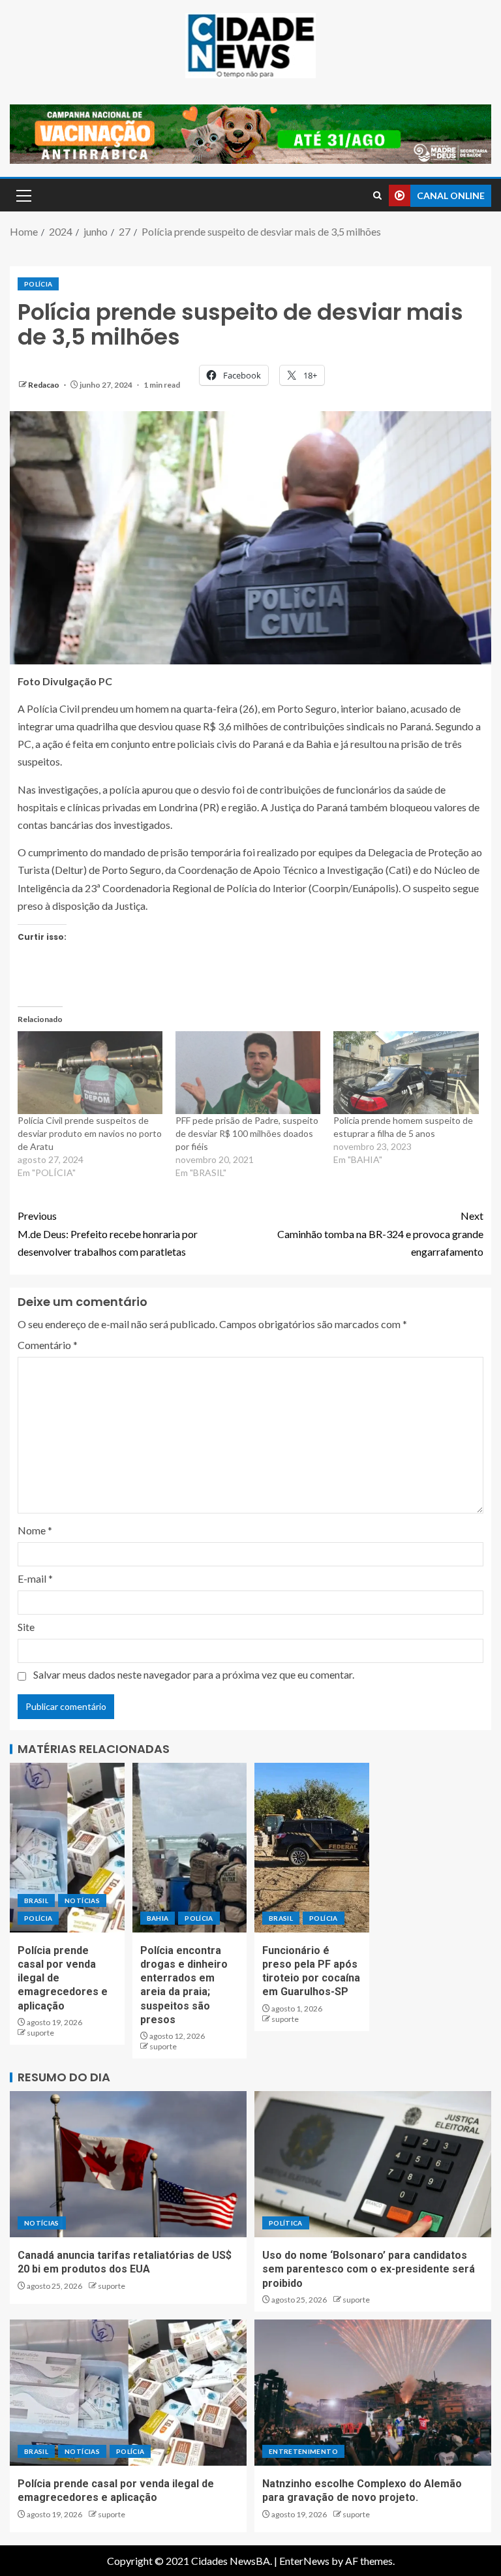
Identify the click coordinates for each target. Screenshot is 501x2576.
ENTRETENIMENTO (303, 2451)
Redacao (44, 385)
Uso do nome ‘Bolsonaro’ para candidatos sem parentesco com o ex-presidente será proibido (369, 2269)
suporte (40, 2033)
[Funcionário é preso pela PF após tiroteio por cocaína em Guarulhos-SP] (312, 1848)
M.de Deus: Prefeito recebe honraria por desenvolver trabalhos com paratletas (108, 1233)
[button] (23, 195)
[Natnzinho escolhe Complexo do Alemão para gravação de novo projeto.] (373, 2393)
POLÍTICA (286, 2223)
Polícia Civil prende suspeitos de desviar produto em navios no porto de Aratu (90, 1133)
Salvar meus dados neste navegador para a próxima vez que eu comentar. (194, 1674)
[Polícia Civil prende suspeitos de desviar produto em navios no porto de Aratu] (90, 1073)
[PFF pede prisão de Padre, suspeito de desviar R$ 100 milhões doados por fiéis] (248, 1073)
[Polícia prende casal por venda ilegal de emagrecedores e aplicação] (67, 1848)
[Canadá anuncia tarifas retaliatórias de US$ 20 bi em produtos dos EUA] (128, 2164)
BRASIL (36, 1901)
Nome (35, 1530)
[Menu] (23, 195)
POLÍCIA (38, 284)
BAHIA (158, 1918)
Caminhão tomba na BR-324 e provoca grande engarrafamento (380, 1233)
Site (26, 1627)
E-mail (35, 1578)
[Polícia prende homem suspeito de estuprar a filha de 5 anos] (406, 1073)
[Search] (377, 195)
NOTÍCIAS (82, 1901)
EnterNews (304, 2561)
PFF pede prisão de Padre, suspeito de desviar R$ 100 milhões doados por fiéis (247, 1133)
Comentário (48, 1345)
